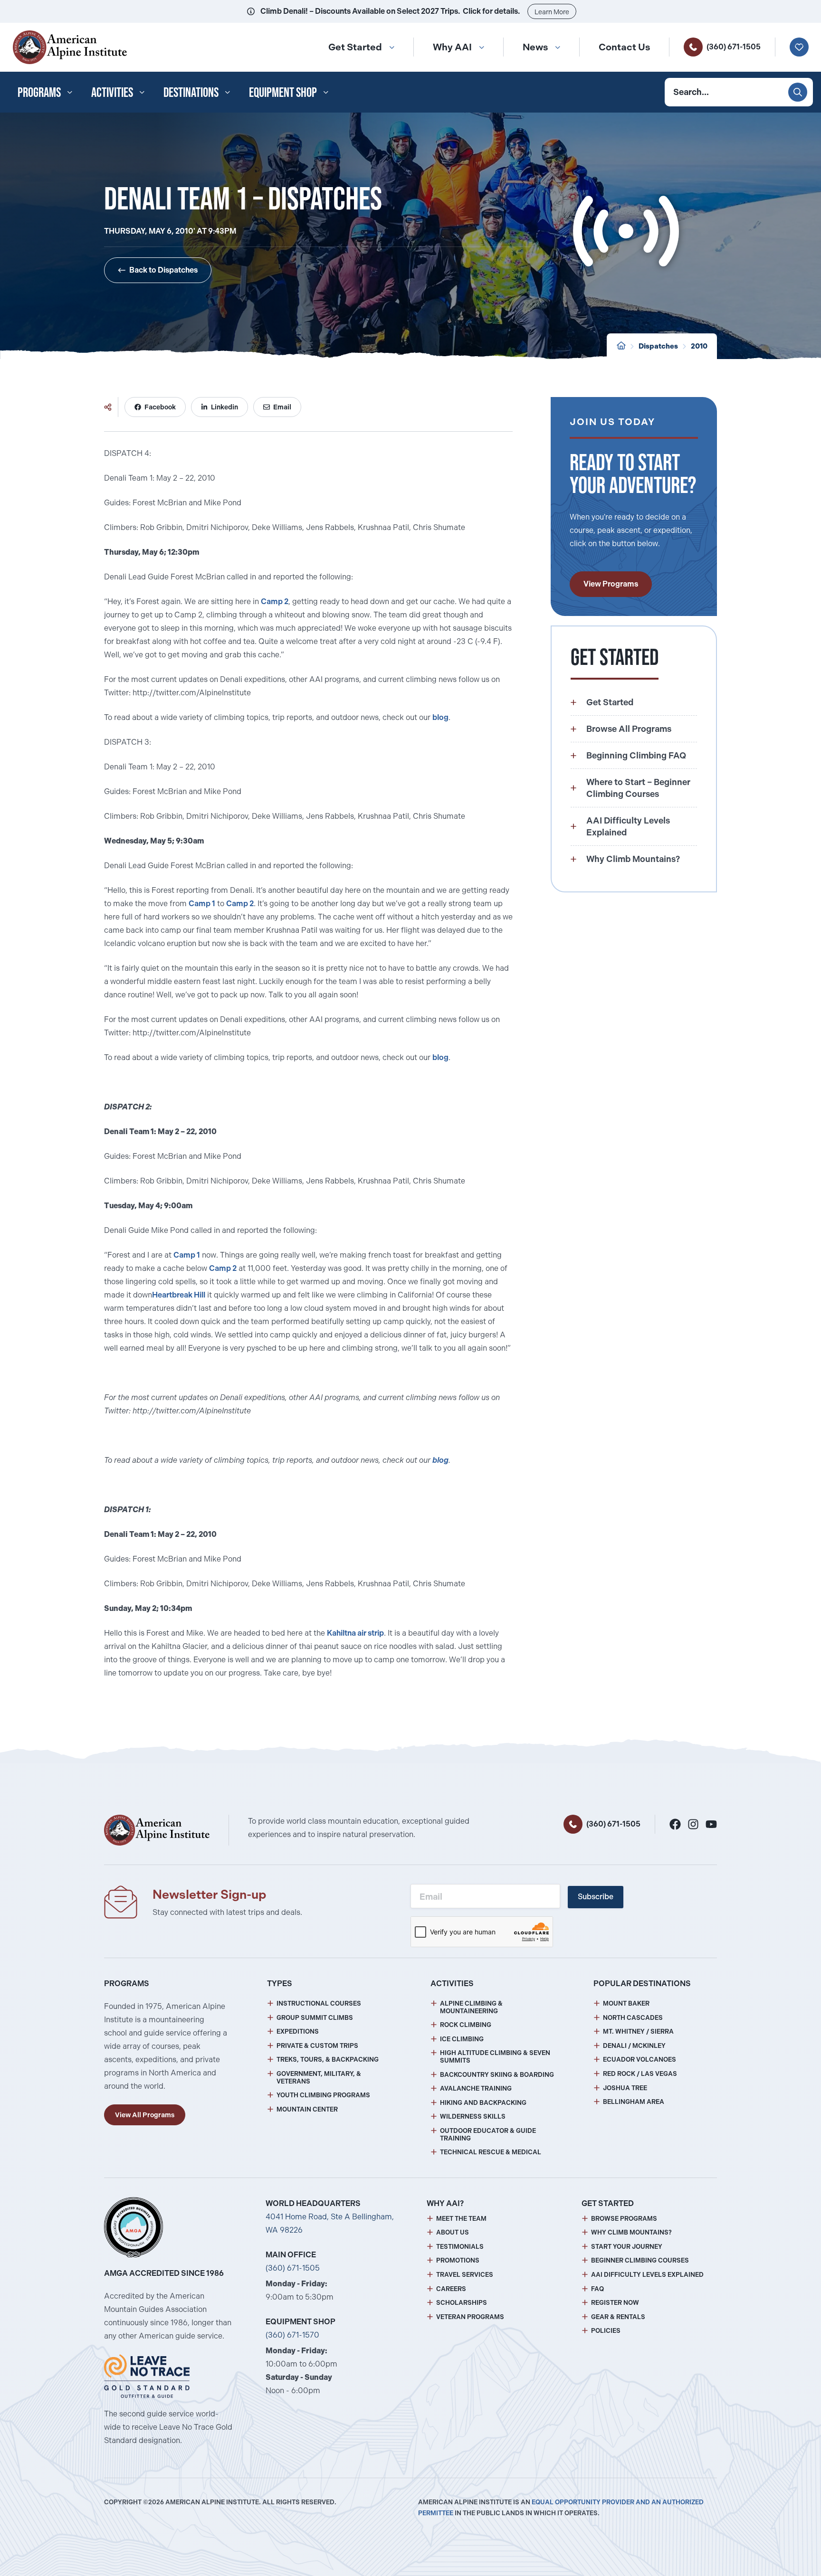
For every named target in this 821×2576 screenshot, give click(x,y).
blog (440, 717)
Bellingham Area (634, 2102)
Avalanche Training (476, 2088)
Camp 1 (202, 904)
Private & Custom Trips (317, 2046)
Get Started (355, 47)
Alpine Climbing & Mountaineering (471, 2007)
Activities (112, 92)
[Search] (798, 92)
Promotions (458, 2260)
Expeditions (298, 2031)
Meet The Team (461, 2219)
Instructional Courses (319, 2003)
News (535, 47)
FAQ (597, 2289)
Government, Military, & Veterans (319, 2078)
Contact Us (624, 47)
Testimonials (460, 2247)
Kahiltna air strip (355, 1633)
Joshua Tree (625, 2088)
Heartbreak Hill (179, 1295)
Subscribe (596, 1897)
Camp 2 (275, 601)
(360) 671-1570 (292, 2335)
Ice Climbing (462, 2039)
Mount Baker (626, 2003)
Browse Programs (624, 2219)
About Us (453, 2232)
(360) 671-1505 (734, 47)
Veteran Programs (470, 2317)
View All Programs (145, 2115)
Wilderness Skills (473, 2117)
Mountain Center (307, 2109)
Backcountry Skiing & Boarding (497, 2075)
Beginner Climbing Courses (640, 2260)
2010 (699, 346)
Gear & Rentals (618, 2317)
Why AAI (452, 47)
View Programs (611, 584)
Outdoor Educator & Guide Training (488, 2135)
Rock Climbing (466, 2025)
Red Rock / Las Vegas (640, 2074)
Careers (451, 2289)
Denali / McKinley (634, 2046)
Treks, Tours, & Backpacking (328, 2060)
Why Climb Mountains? (631, 2232)
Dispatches (658, 346)
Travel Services (465, 2275)
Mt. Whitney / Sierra (638, 2031)
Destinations (191, 92)
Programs (39, 92)
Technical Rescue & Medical (491, 2152)
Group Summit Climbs (315, 2018)
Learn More (552, 12)
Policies (606, 2331)
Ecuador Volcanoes (640, 2060)
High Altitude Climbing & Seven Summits (495, 2057)
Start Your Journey (627, 2247)
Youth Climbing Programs (323, 2095)
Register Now (615, 2303)
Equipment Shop (283, 92)
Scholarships (462, 2303)
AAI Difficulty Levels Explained (647, 2275)
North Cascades (633, 2018)
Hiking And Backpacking (483, 2103)
